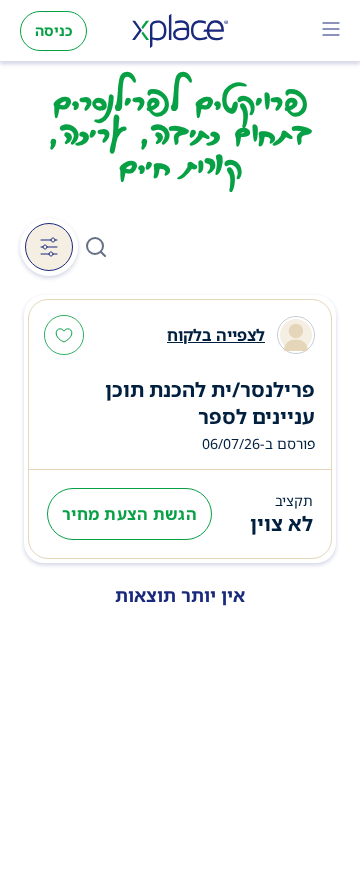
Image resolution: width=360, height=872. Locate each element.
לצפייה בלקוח (216, 335)
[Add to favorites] (64, 337)
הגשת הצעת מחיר (129, 514)
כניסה (53, 30)
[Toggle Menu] (331, 31)
